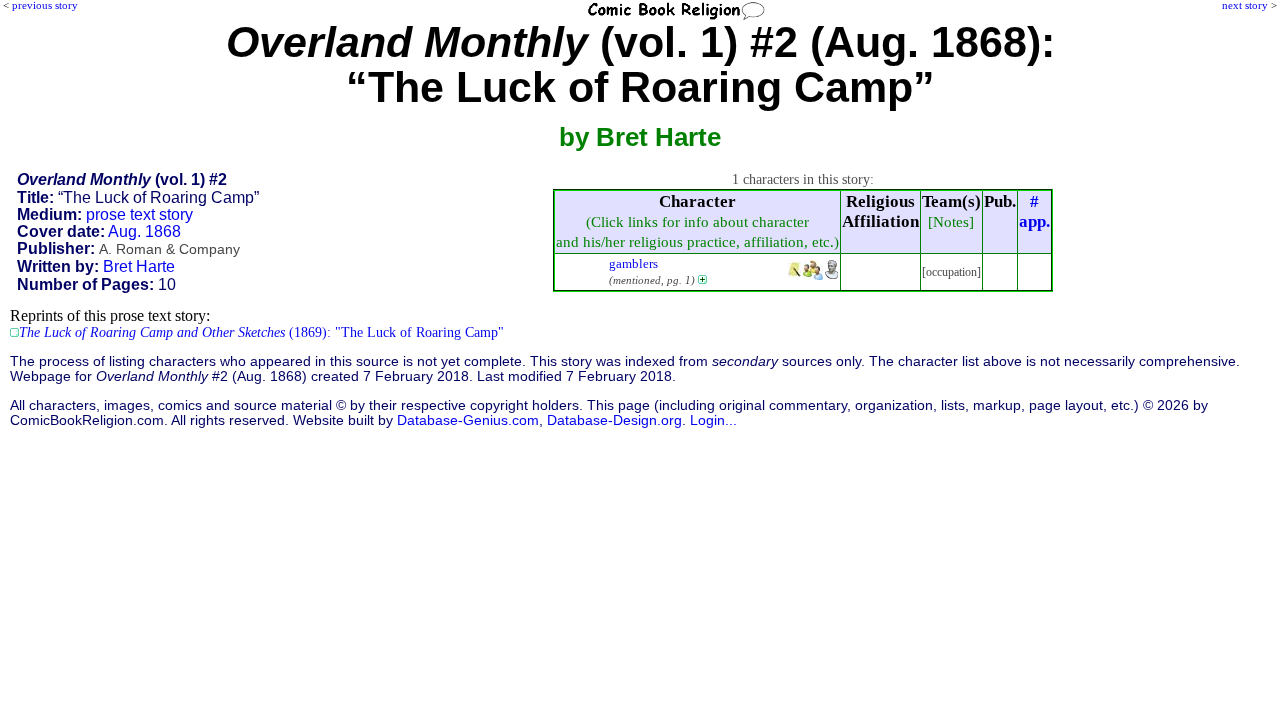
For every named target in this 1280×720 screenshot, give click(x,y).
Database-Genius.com (468, 420)
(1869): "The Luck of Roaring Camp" (261, 332)
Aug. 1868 (144, 231)
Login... (713, 420)
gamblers (633, 263)
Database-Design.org (614, 420)
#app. (1034, 211)
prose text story (139, 214)
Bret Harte (139, 266)
